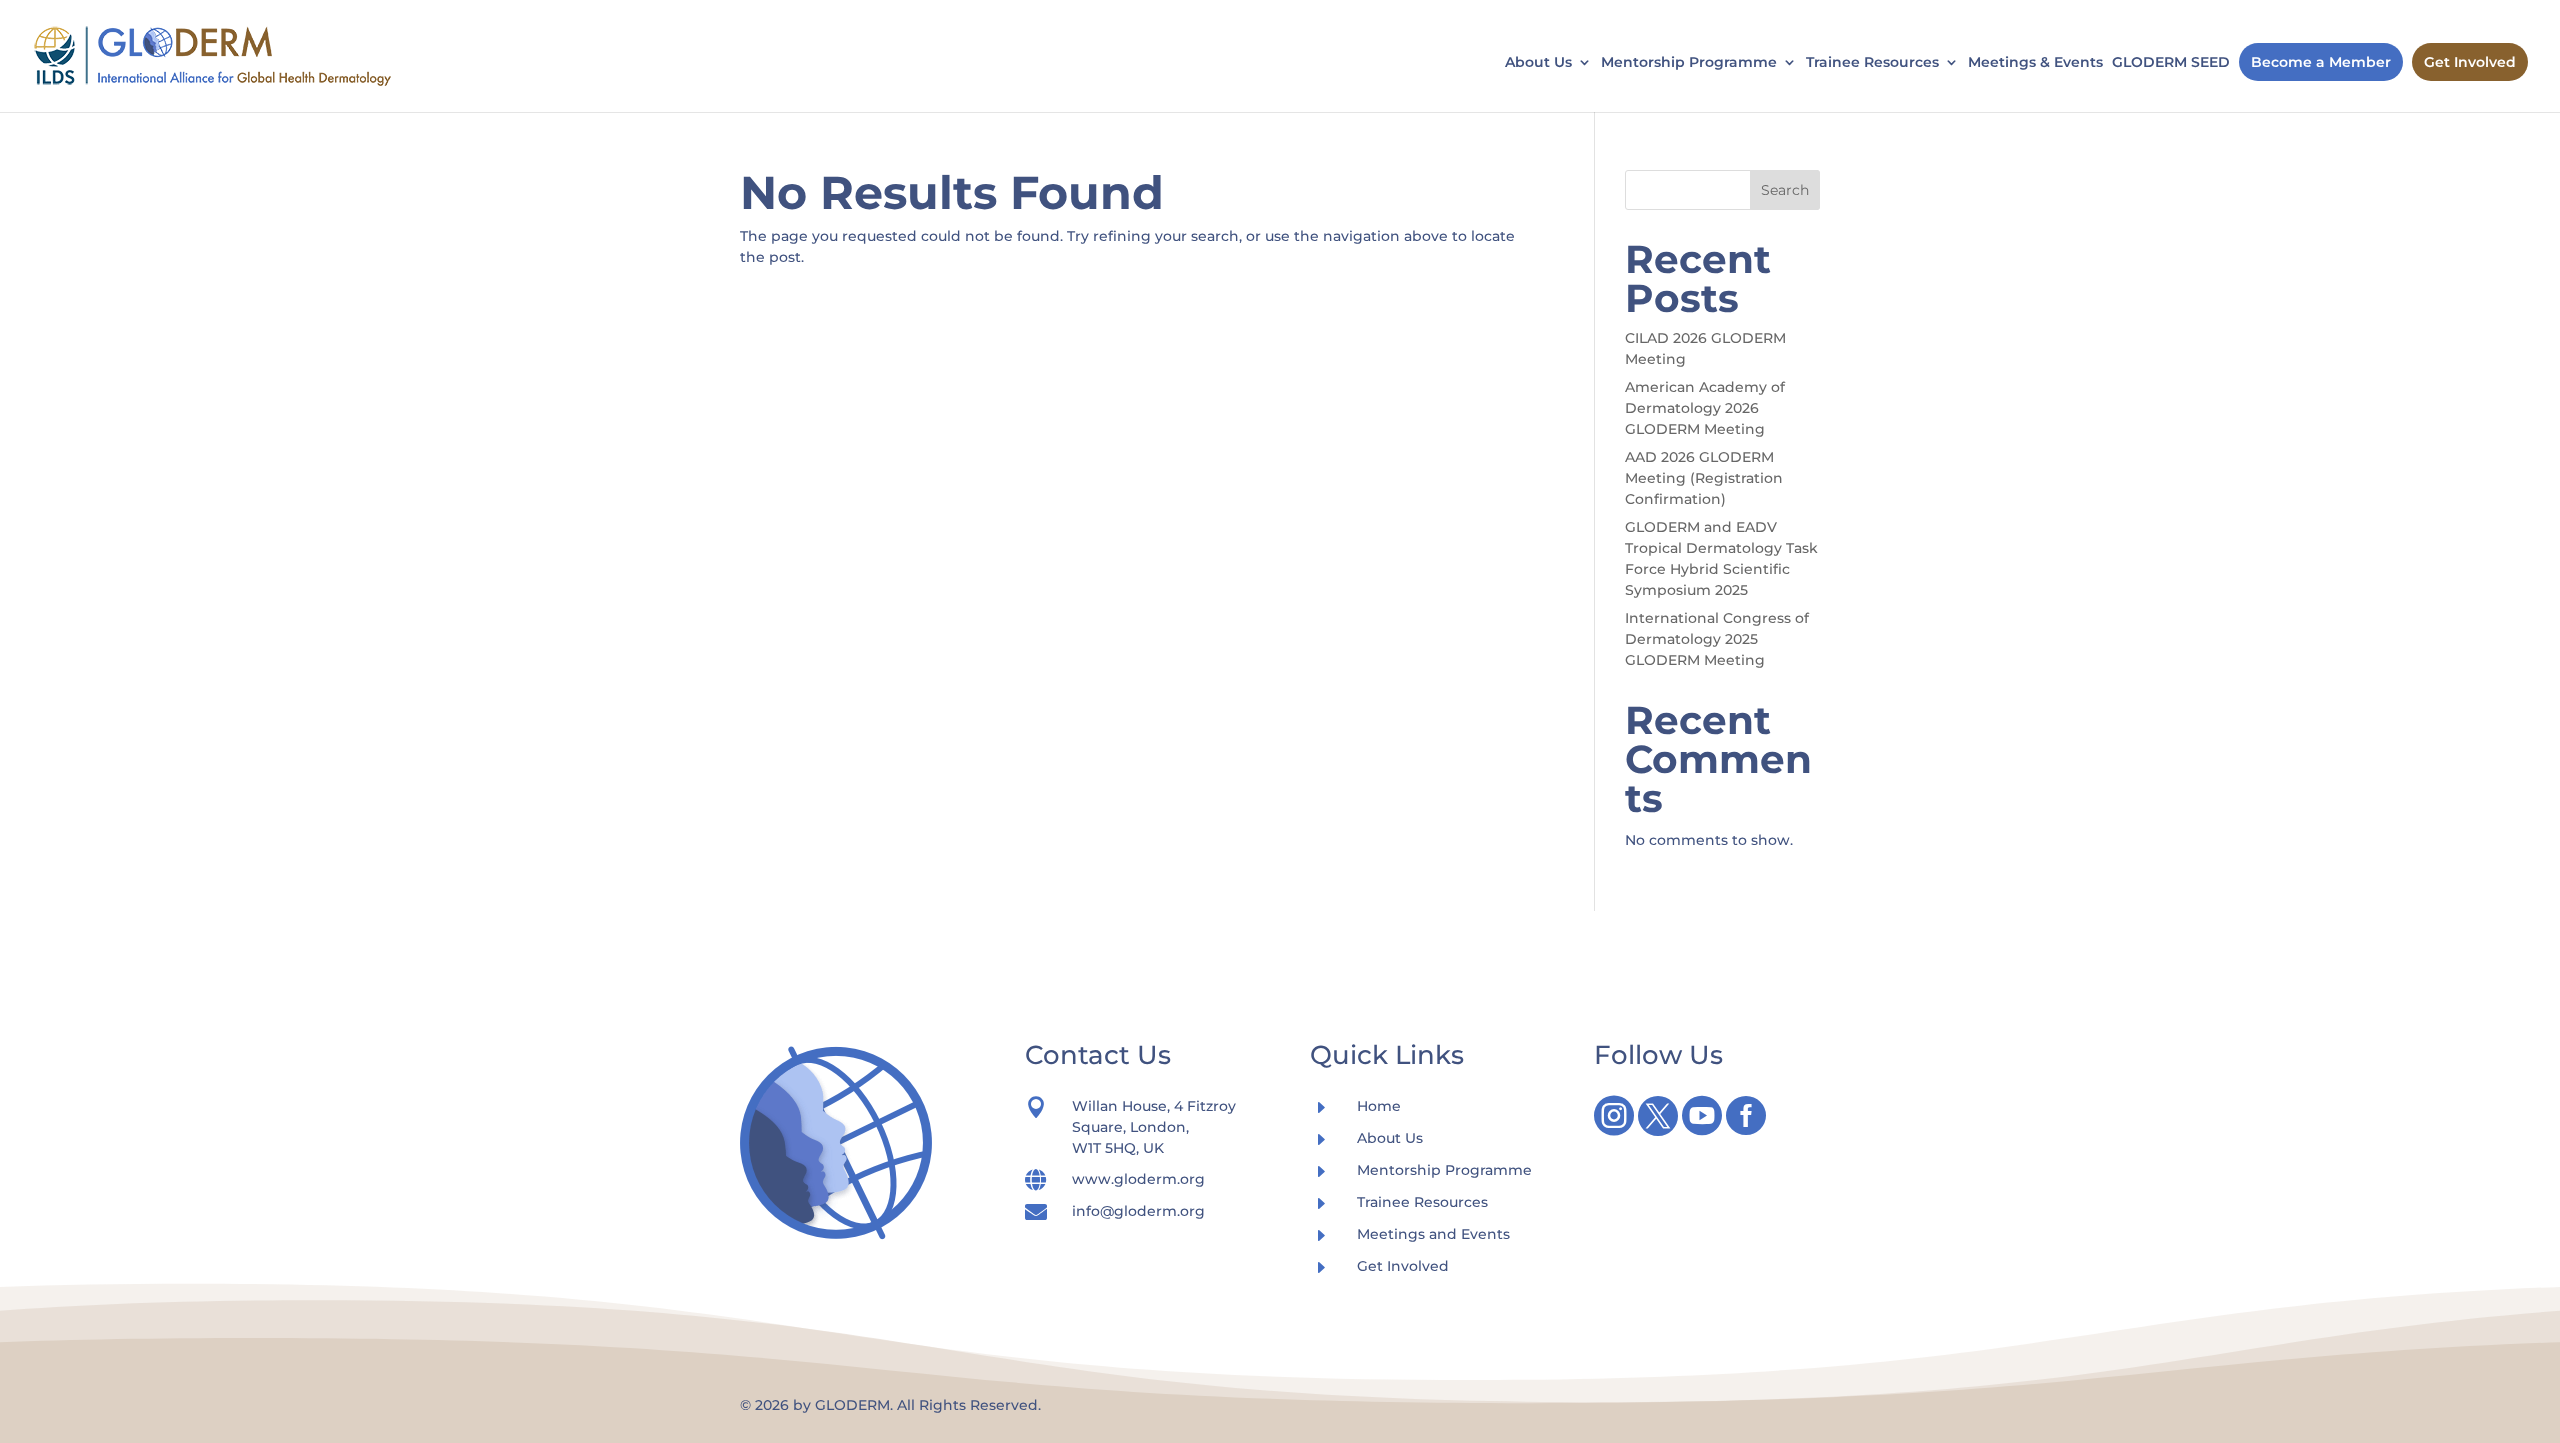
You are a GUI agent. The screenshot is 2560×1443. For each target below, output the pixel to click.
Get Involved (2470, 62)
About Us (1538, 63)
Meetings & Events (2035, 63)
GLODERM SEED (2171, 63)
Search (1785, 190)
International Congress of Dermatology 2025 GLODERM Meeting (1717, 639)
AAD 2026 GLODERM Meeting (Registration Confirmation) (1704, 478)
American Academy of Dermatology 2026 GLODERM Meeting (1705, 408)
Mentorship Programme (1689, 63)
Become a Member (2321, 62)
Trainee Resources (1872, 63)
